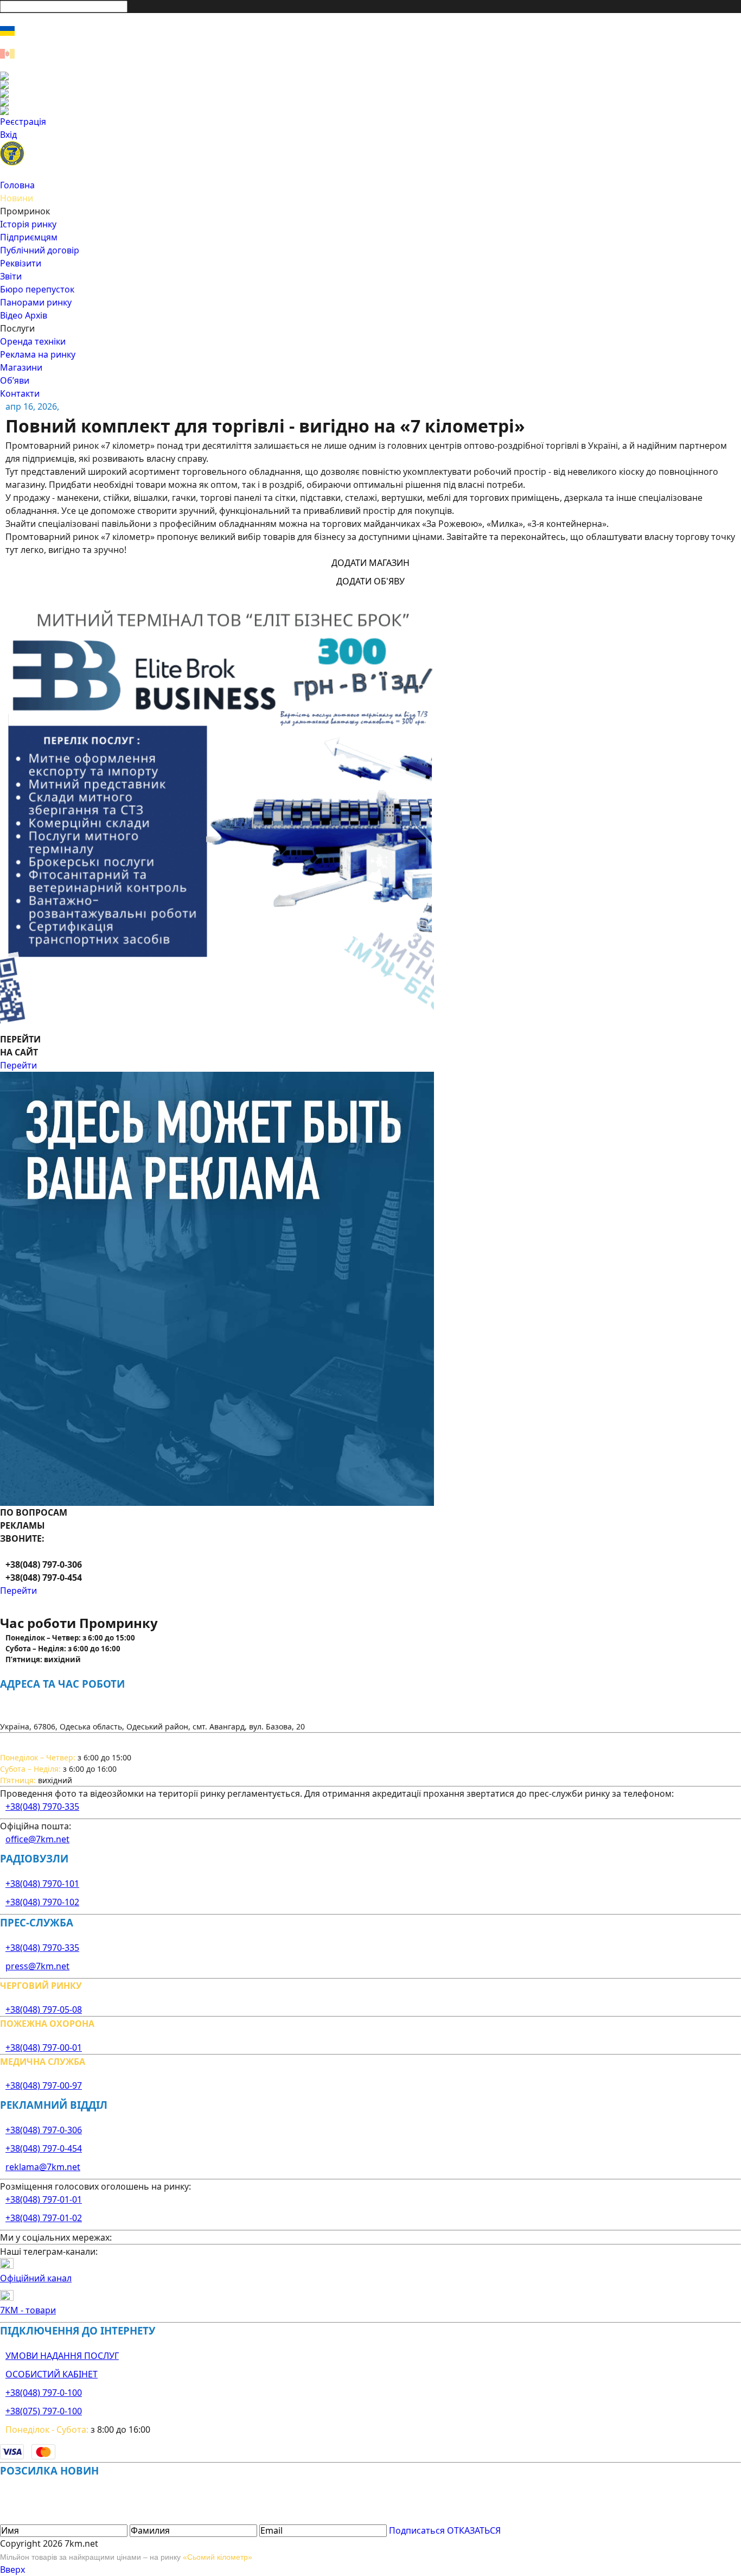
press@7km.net (37, 1966)
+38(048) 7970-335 (42, 1807)
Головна (17, 185)
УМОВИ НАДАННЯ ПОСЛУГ (62, 2356)
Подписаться (417, 2530)
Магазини (21, 367)
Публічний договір (40, 250)
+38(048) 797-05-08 (44, 2009)
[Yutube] (370, 102)
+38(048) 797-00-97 (44, 2085)
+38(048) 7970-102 (42, 1902)
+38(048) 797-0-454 (44, 2148)
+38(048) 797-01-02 (44, 2218)
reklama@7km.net (43, 2167)
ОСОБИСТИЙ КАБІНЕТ (52, 2374)
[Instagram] (370, 85)
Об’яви (15, 380)
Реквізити (21, 263)
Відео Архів (24, 315)
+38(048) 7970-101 (42, 1884)
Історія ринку (28, 224)
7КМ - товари (28, 2310)
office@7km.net (37, 1839)
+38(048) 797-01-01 (44, 2199)
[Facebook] (370, 76)
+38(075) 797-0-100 (44, 2411)
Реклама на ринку (38, 354)
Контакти (20, 393)
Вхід (8, 135)
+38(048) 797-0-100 (44, 2393)
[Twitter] (370, 93)
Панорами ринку (36, 302)
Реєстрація (23, 122)
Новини (17, 198)
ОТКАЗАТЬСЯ (474, 2530)
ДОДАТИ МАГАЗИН (370, 563)
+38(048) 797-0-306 (44, 2130)
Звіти (11, 276)
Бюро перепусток (37, 289)
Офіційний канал (36, 2278)
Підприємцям (29, 237)
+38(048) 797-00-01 (44, 2047)
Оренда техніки (33, 341)
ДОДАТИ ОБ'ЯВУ (370, 581)
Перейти (18, 1065)
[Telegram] (370, 111)
